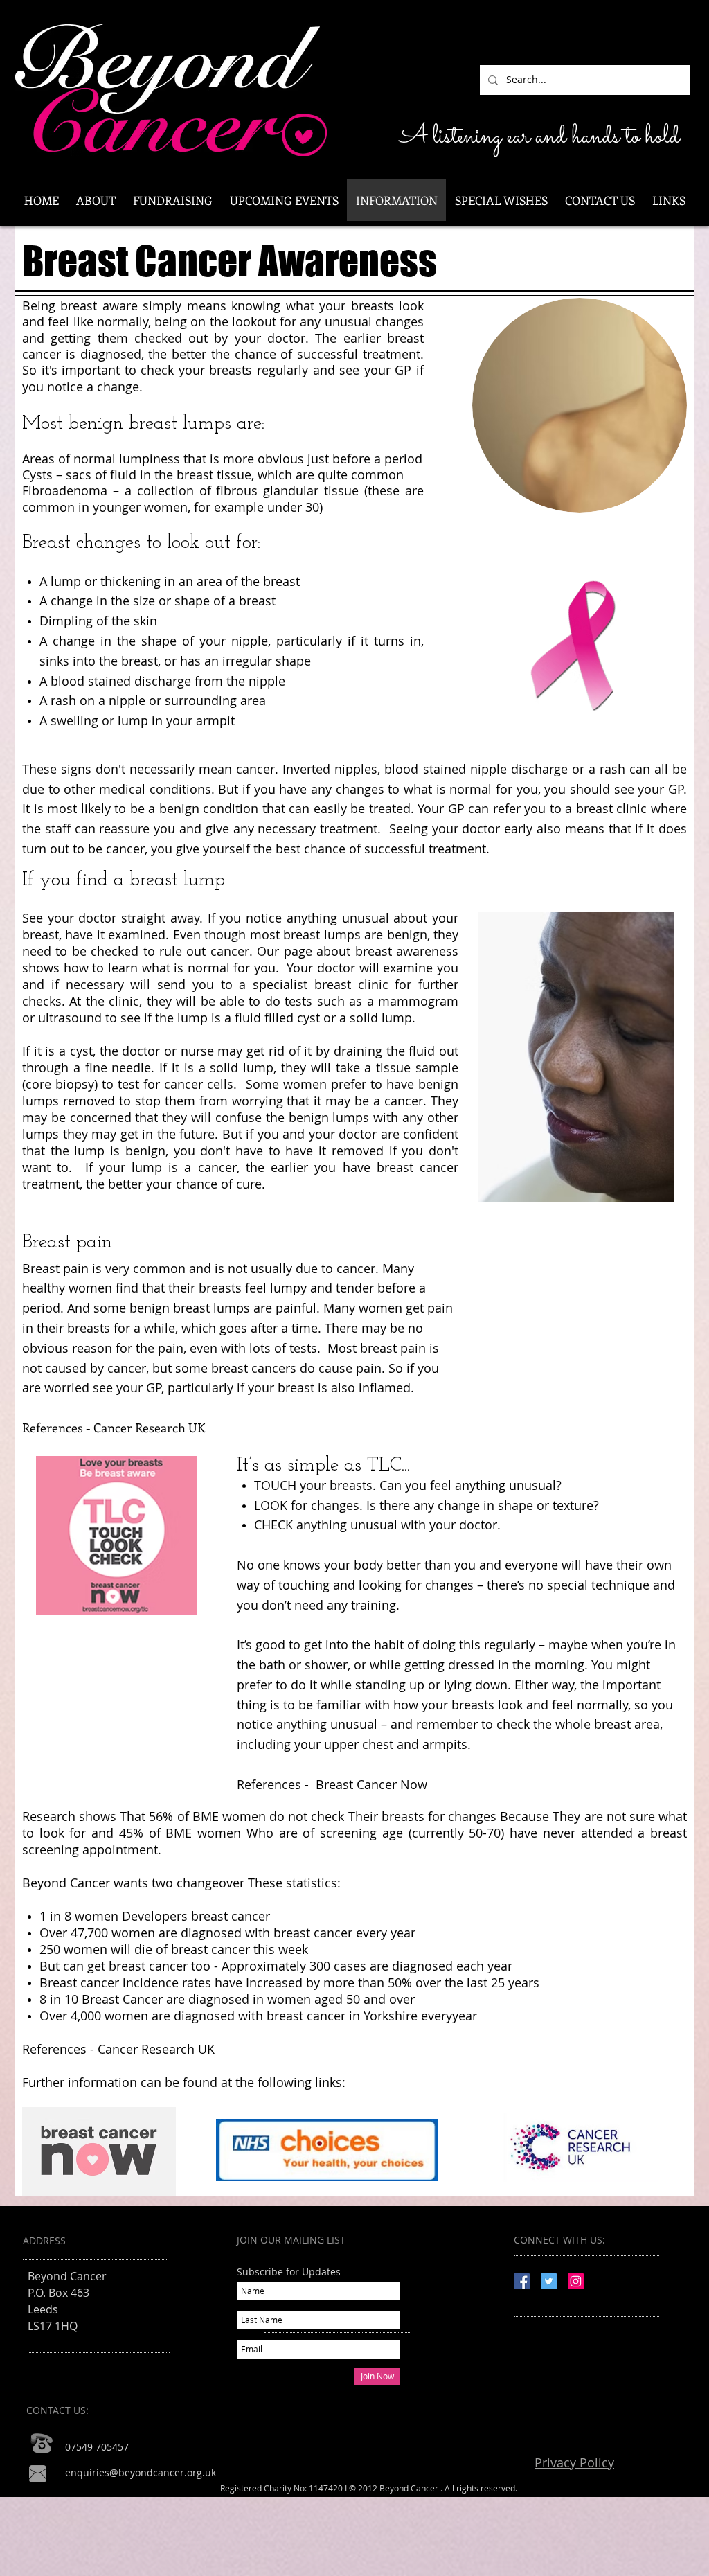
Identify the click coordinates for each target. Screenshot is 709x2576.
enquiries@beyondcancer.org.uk (141, 2472)
